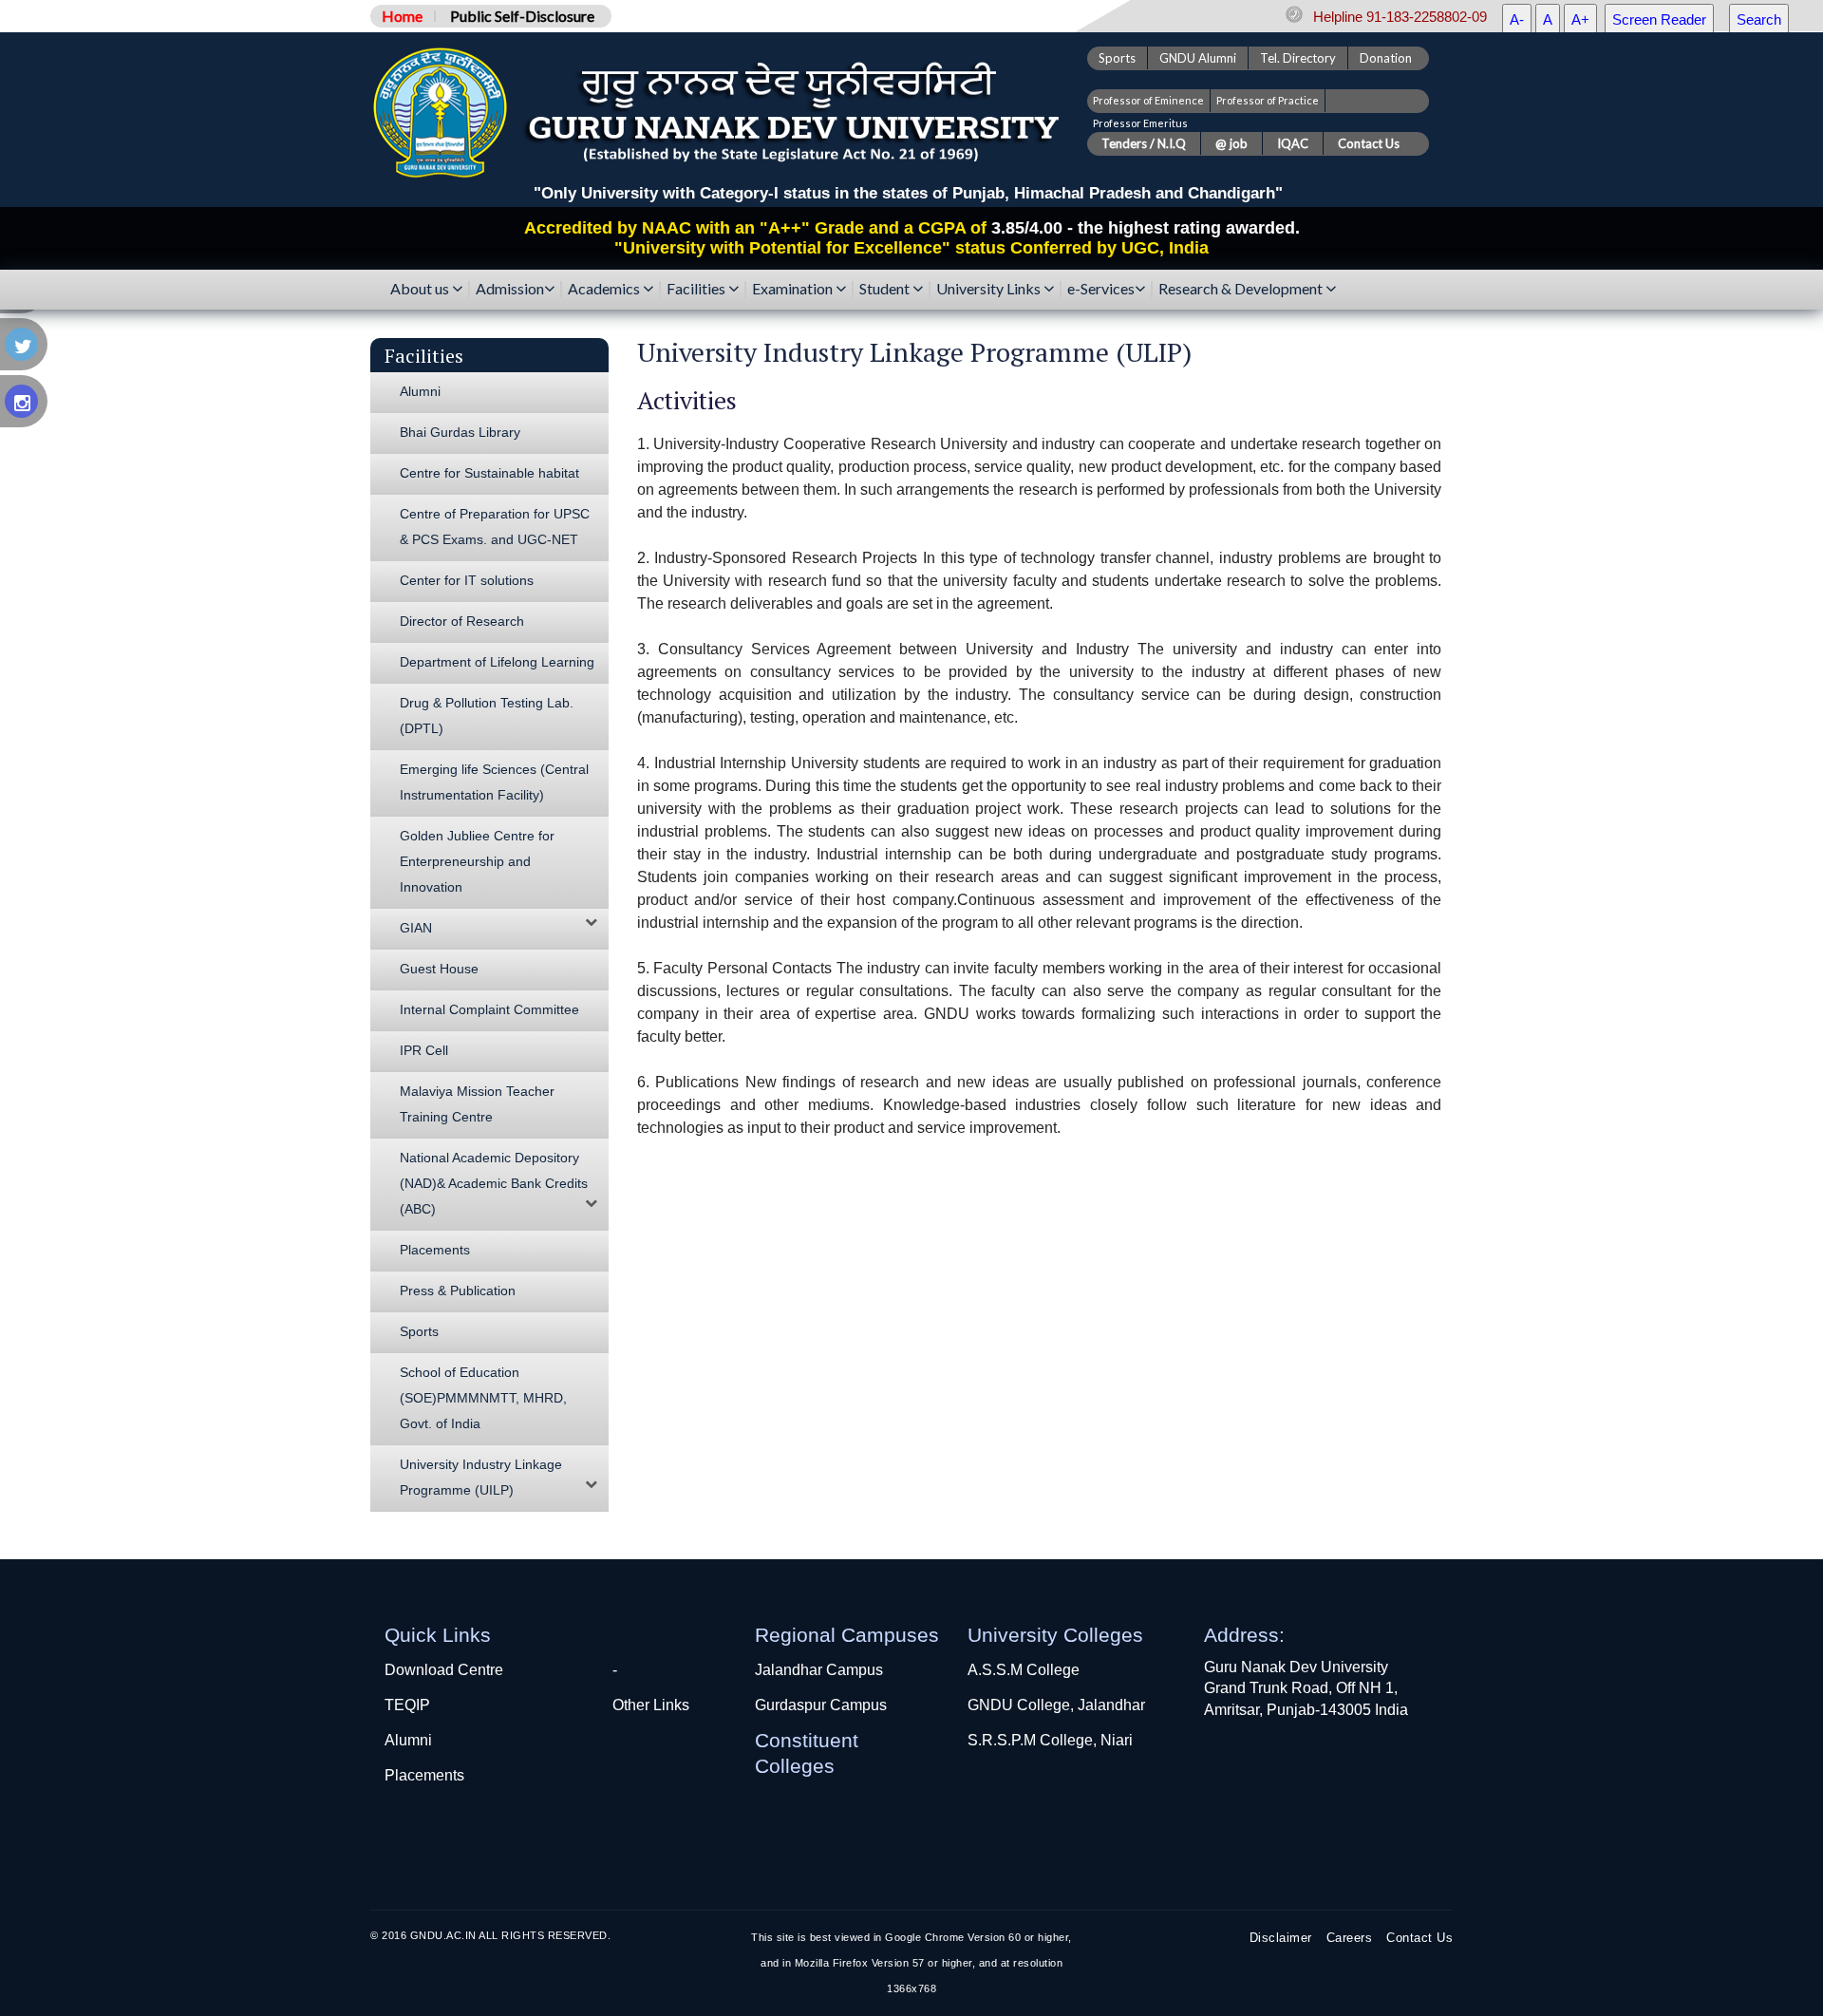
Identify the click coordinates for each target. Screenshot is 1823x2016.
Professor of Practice (1268, 100)
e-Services (1101, 289)
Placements (424, 1775)
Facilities (697, 289)
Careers (1350, 1938)
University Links (990, 289)
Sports (1117, 58)
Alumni (408, 1740)
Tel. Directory (1298, 58)
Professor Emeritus (1140, 123)
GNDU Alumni (1198, 58)
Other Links (651, 1705)
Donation (1386, 58)
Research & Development (1242, 289)
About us (421, 289)
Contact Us (1419, 1938)
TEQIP (407, 1705)
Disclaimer (1281, 1938)
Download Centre (444, 1670)
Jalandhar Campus (819, 1670)
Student (886, 289)
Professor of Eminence (1148, 100)
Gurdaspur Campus (821, 1705)
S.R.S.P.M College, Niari (1050, 1740)
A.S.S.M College (1024, 1670)
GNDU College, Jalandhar (1056, 1705)
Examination (794, 289)
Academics (605, 289)
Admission (510, 289)
